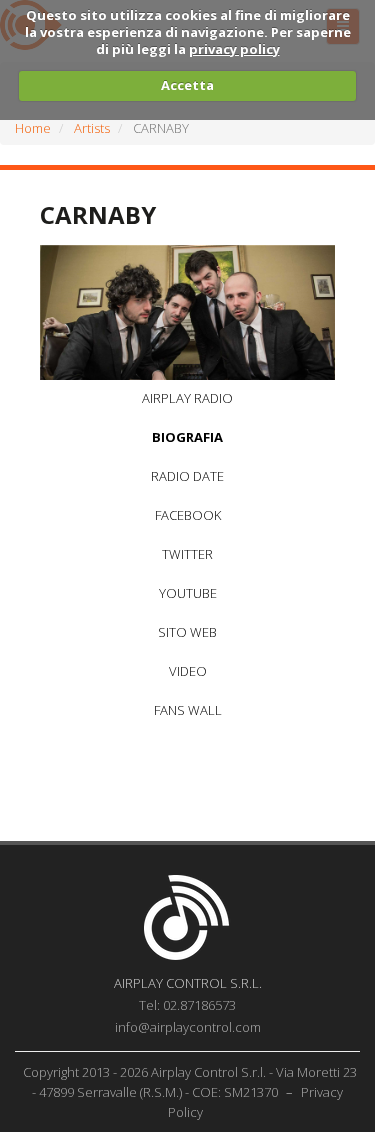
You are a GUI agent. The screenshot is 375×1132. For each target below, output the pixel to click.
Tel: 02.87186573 (187, 1005)
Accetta (187, 85)
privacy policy (234, 49)
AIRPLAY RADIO (187, 398)
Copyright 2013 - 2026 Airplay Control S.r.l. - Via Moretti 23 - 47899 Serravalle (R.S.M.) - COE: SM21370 (190, 1082)
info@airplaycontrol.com (188, 1027)
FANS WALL (188, 710)
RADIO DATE (187, 476)
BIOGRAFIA (187, 437)
